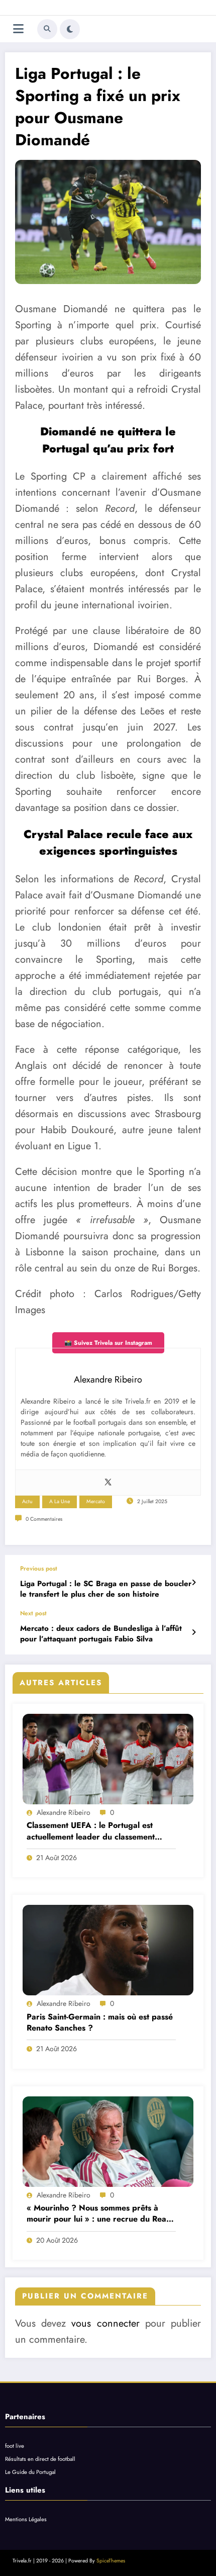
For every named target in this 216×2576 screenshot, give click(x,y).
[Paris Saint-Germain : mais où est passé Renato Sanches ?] (108, 1950)
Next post (33, 1613)
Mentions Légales (26, 2519)
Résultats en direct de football (40, 2459)
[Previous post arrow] (194, 1583)
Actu (27, 1501)
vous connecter (105, 2323)
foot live (15, 2446)
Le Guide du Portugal (30, 2472)
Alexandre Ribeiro (64, 1812)
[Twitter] (108, 1483)
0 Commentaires (44, 1519)
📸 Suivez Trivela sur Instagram (108, 1343)
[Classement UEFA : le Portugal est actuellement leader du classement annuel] (108, 1759)
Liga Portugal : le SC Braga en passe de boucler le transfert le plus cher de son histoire (106, 1589)
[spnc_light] (70, 29)
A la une (60, 1501)
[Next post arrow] (194, 1632)
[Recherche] (47, 29)
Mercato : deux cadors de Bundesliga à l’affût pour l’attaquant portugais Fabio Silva (101, 1634)
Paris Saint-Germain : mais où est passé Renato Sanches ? (100, 2022)
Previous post (39, 1569)
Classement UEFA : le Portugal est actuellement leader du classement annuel (91, 1831)
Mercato (96, 1501)
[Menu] (18, 29)
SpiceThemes (111, 2561)
